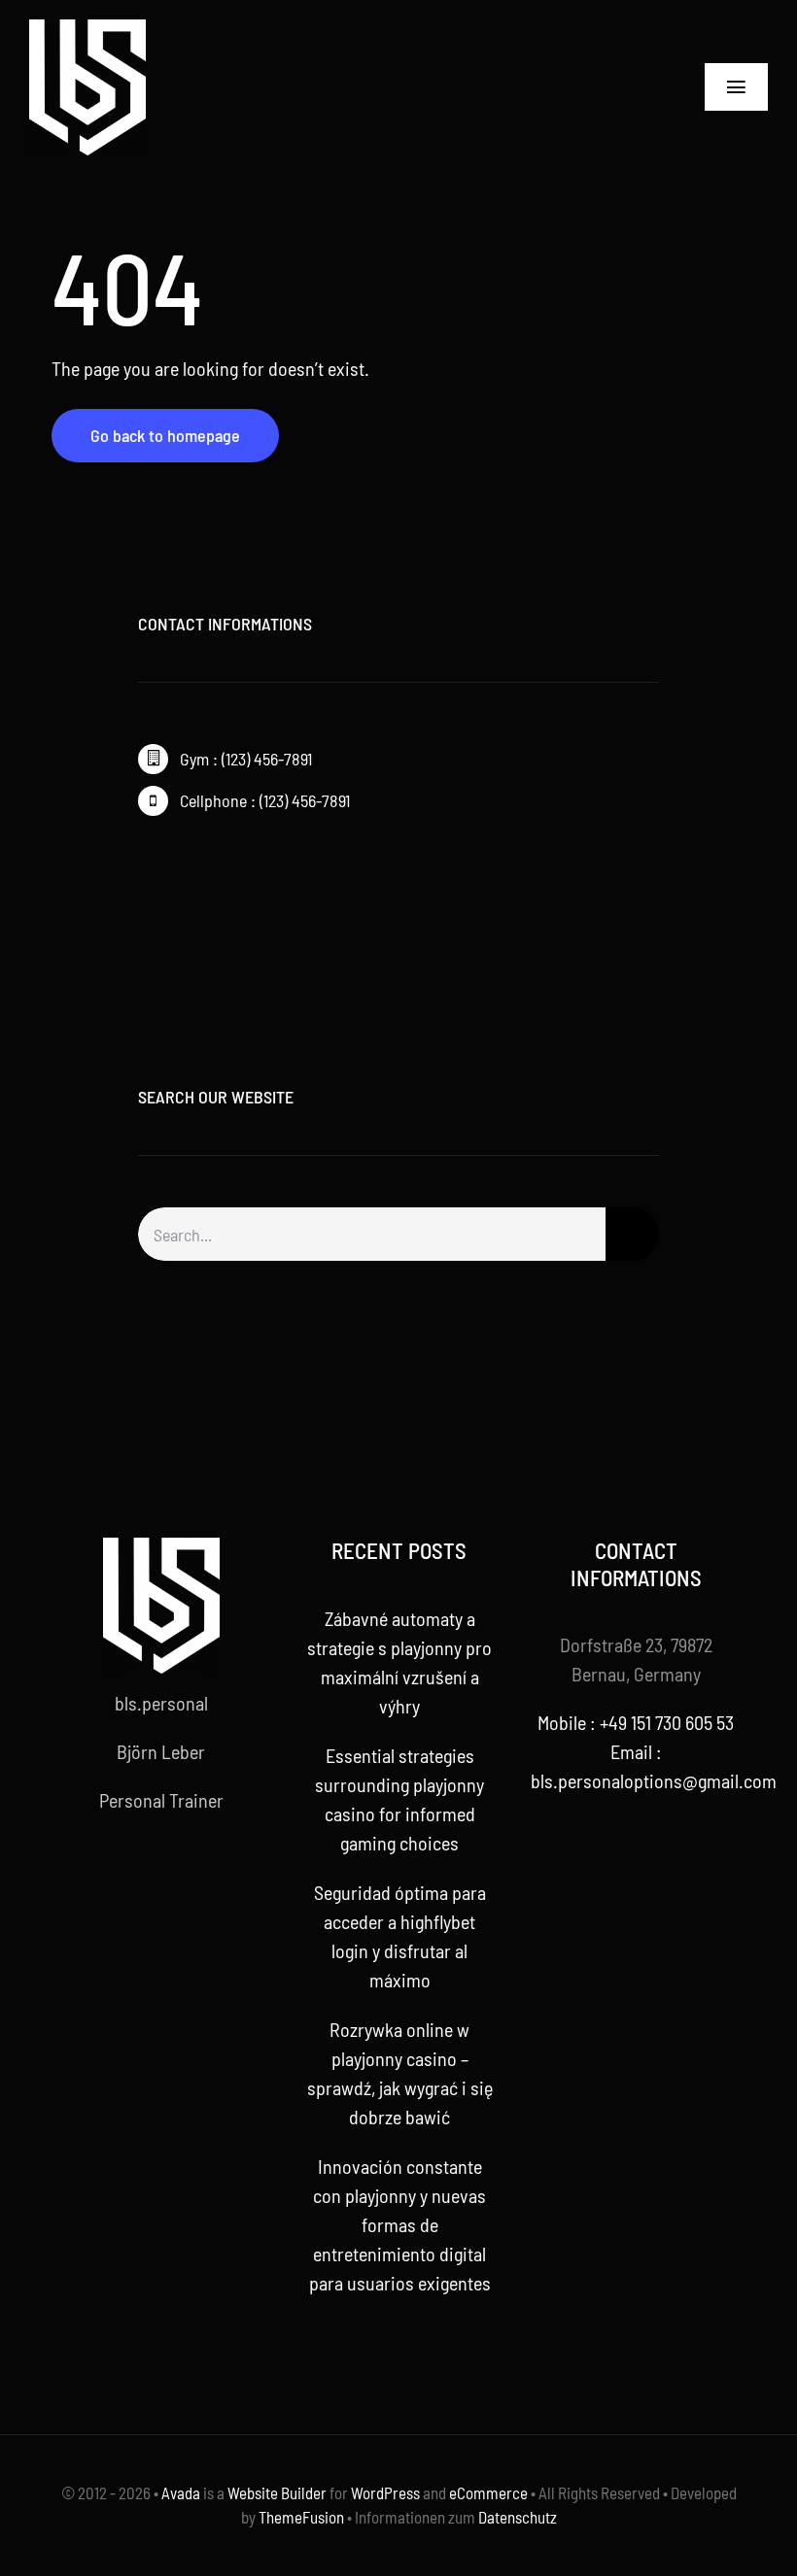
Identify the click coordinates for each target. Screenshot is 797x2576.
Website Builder (277, 2492)
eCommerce (488, 2492)
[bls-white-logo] (87, 29)
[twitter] (175, 871)
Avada (181, 2492)
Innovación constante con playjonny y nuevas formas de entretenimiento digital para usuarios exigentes (400, 2224)
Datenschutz (518, 2517)
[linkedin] (224, 1871)
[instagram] (206, 871)
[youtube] (192, 1871)
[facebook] (144, 871)
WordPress (385, 2492)
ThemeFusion (301, 2517)
